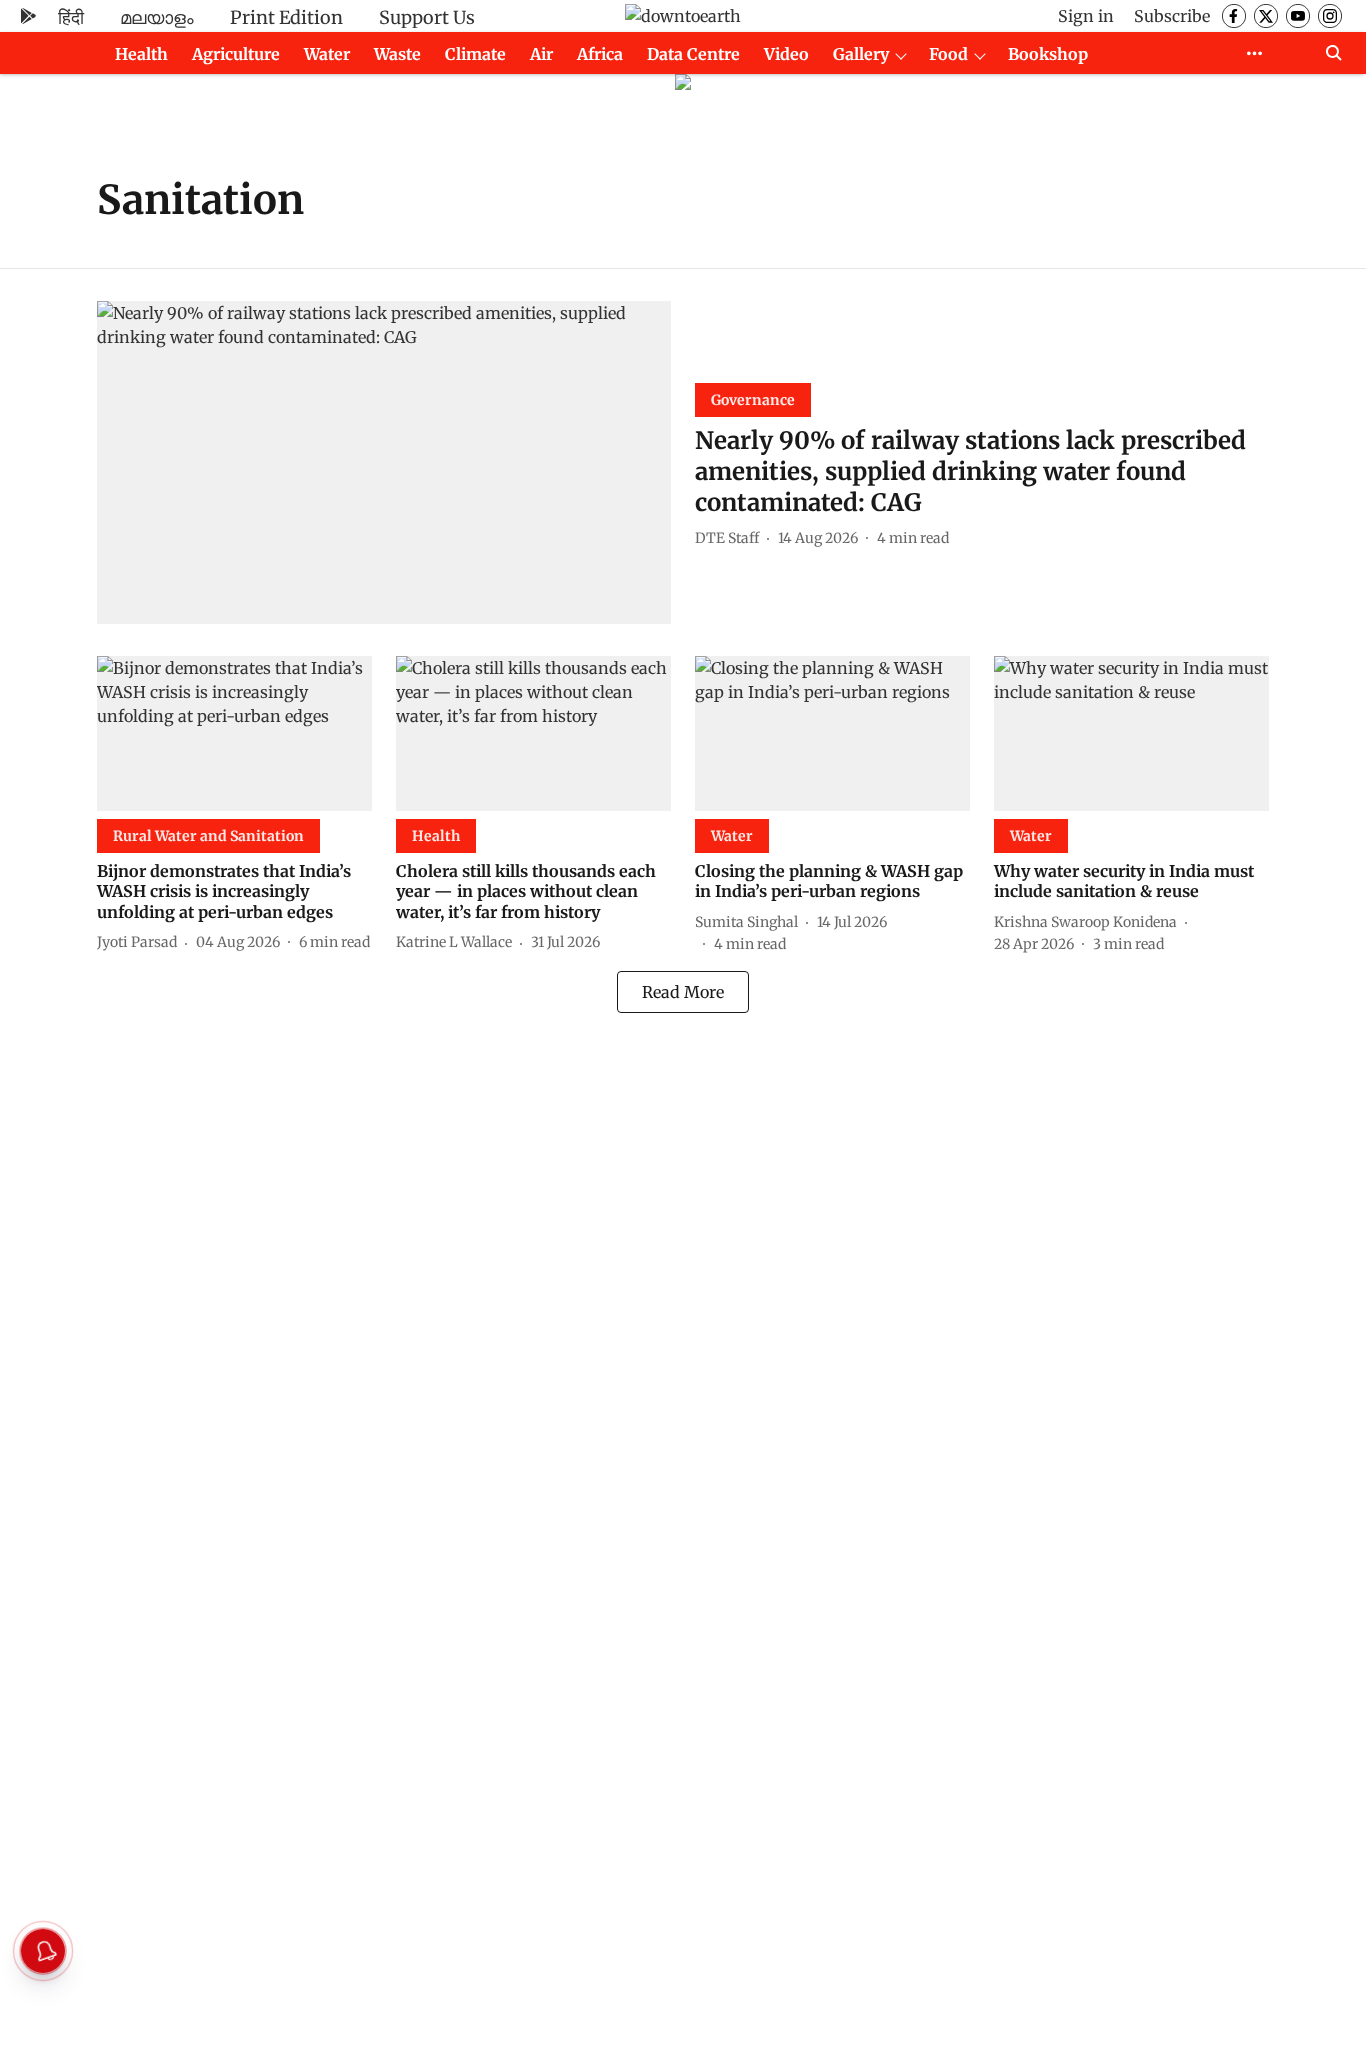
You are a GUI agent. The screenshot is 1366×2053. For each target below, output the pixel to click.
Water (327, 54)
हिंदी (71, 17)
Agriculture (236, 54)
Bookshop (1048, 54)
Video (786, 54)
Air (541, 54)
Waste (397, 54)
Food (948, 54)
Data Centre (693, 54)
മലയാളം (157, 17)
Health (141, 54)
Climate (475, 54)
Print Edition (286, 17)
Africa (600, 54)
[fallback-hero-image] (384, 462)
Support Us (427, 17)
